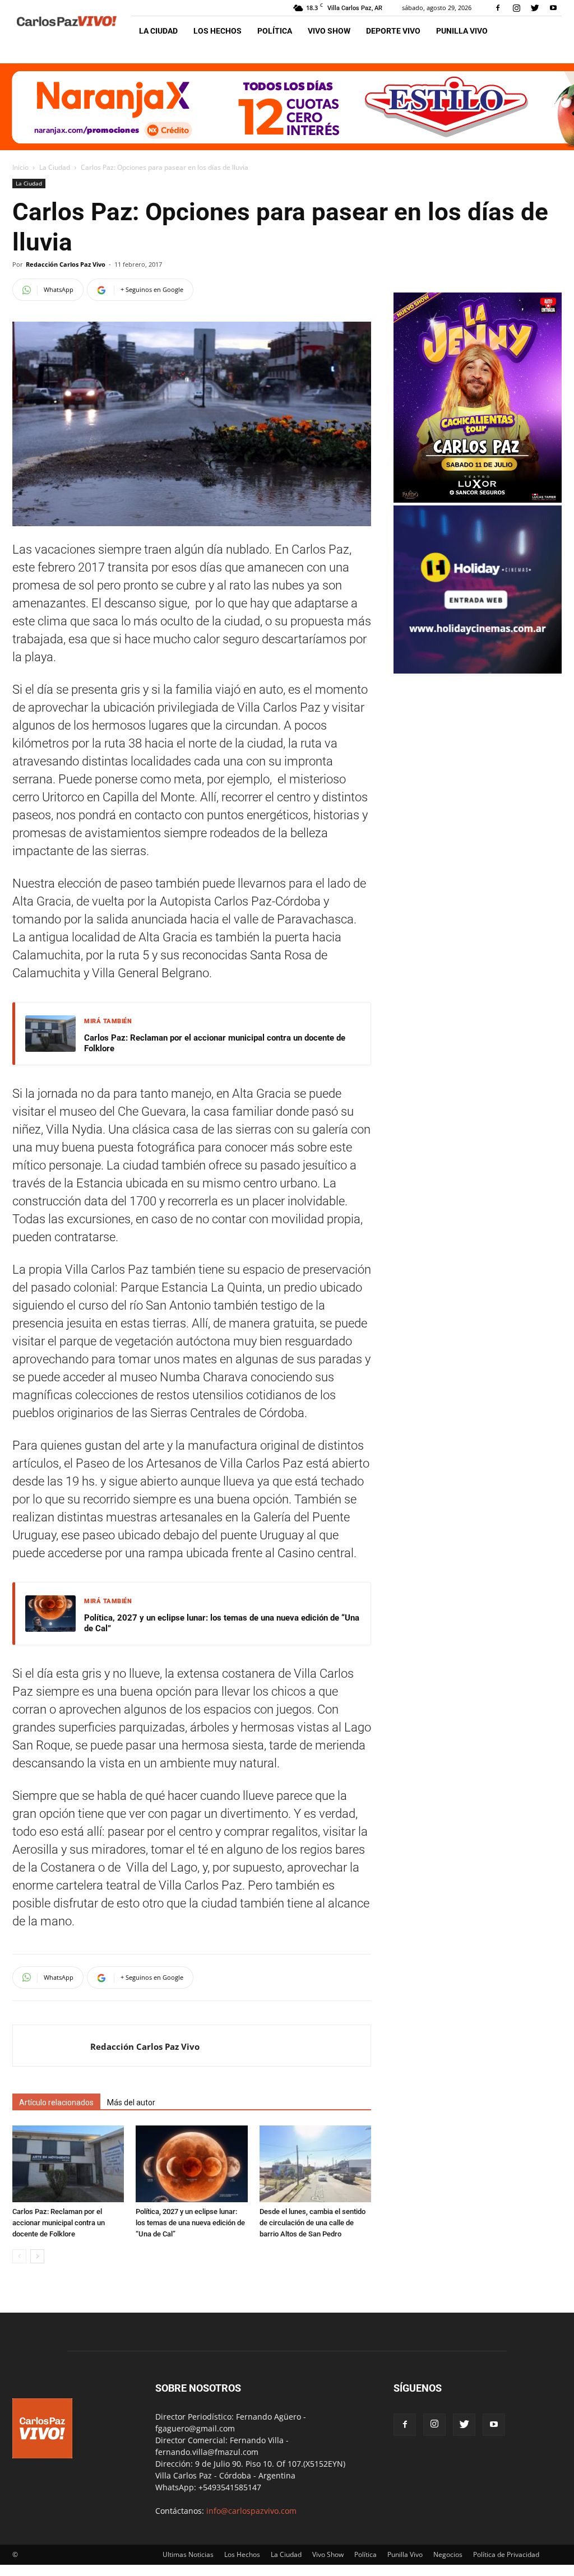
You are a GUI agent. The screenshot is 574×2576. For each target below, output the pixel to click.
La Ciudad (158, 31)
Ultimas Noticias (188, 2554)
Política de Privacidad (506, 2554)
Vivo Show (329, 31)
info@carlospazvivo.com (251, 2511)
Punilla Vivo (462, 31)
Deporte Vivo (393, 31)
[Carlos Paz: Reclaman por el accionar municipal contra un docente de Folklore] (68, 2164)
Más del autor (131, 2102)
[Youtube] (553, 8)
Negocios (448, 2554)
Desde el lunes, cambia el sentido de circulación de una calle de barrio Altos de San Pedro (313, 2223)
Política (275, 31)
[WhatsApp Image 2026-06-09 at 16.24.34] (478, 500)
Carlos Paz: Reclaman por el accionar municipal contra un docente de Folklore (215, 1043)
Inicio (20, 167)
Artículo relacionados (56, 2102)
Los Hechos (217, 31)
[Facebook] (498, 8)
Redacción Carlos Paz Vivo (66, 264)
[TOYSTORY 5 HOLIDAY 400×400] (478, 670)
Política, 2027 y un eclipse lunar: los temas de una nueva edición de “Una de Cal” (222, 1623)
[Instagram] (516, 8)
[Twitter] (535, 8)
